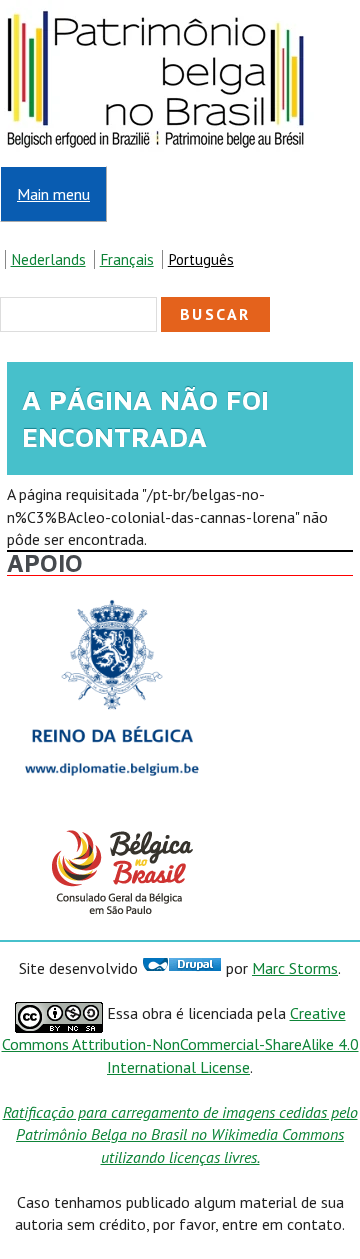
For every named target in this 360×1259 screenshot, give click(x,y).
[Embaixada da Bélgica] (112, 594)
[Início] (157, 11)
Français (127, 259)
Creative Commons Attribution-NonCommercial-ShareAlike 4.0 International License (180, 1039)
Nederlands (48, 259)
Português (201, 259)
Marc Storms (295, 968)
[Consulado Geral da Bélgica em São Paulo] (112, 829)
